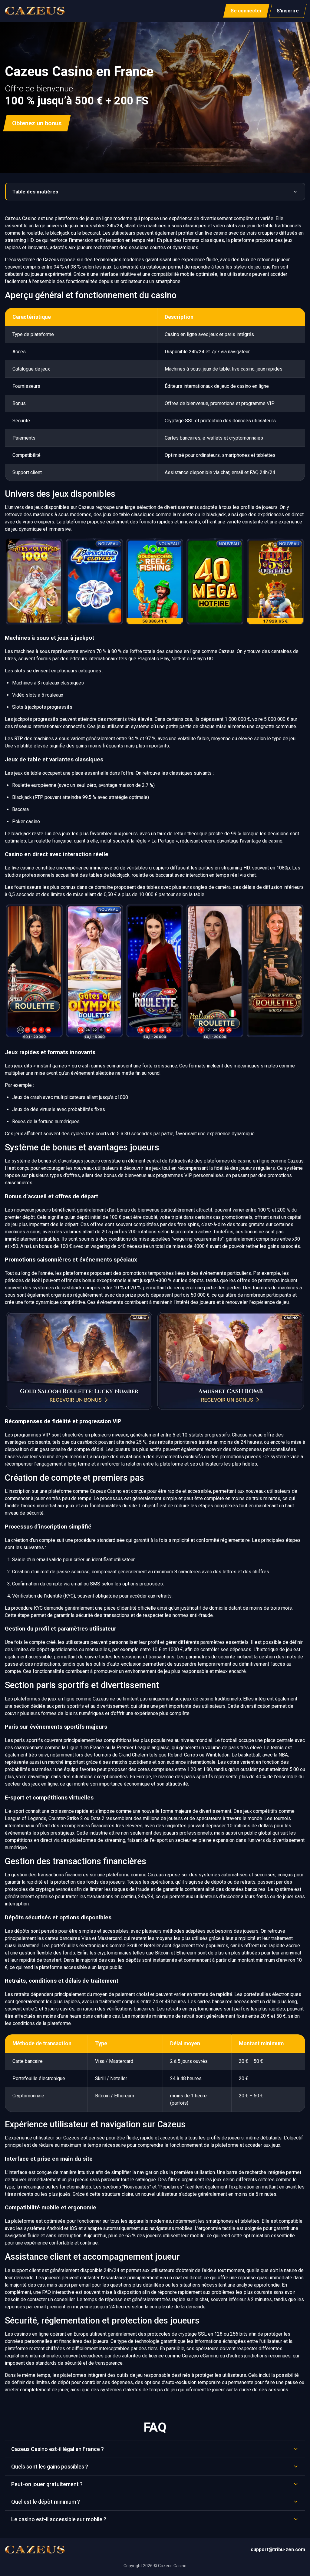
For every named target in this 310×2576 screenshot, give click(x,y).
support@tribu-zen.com (278, 2550)
